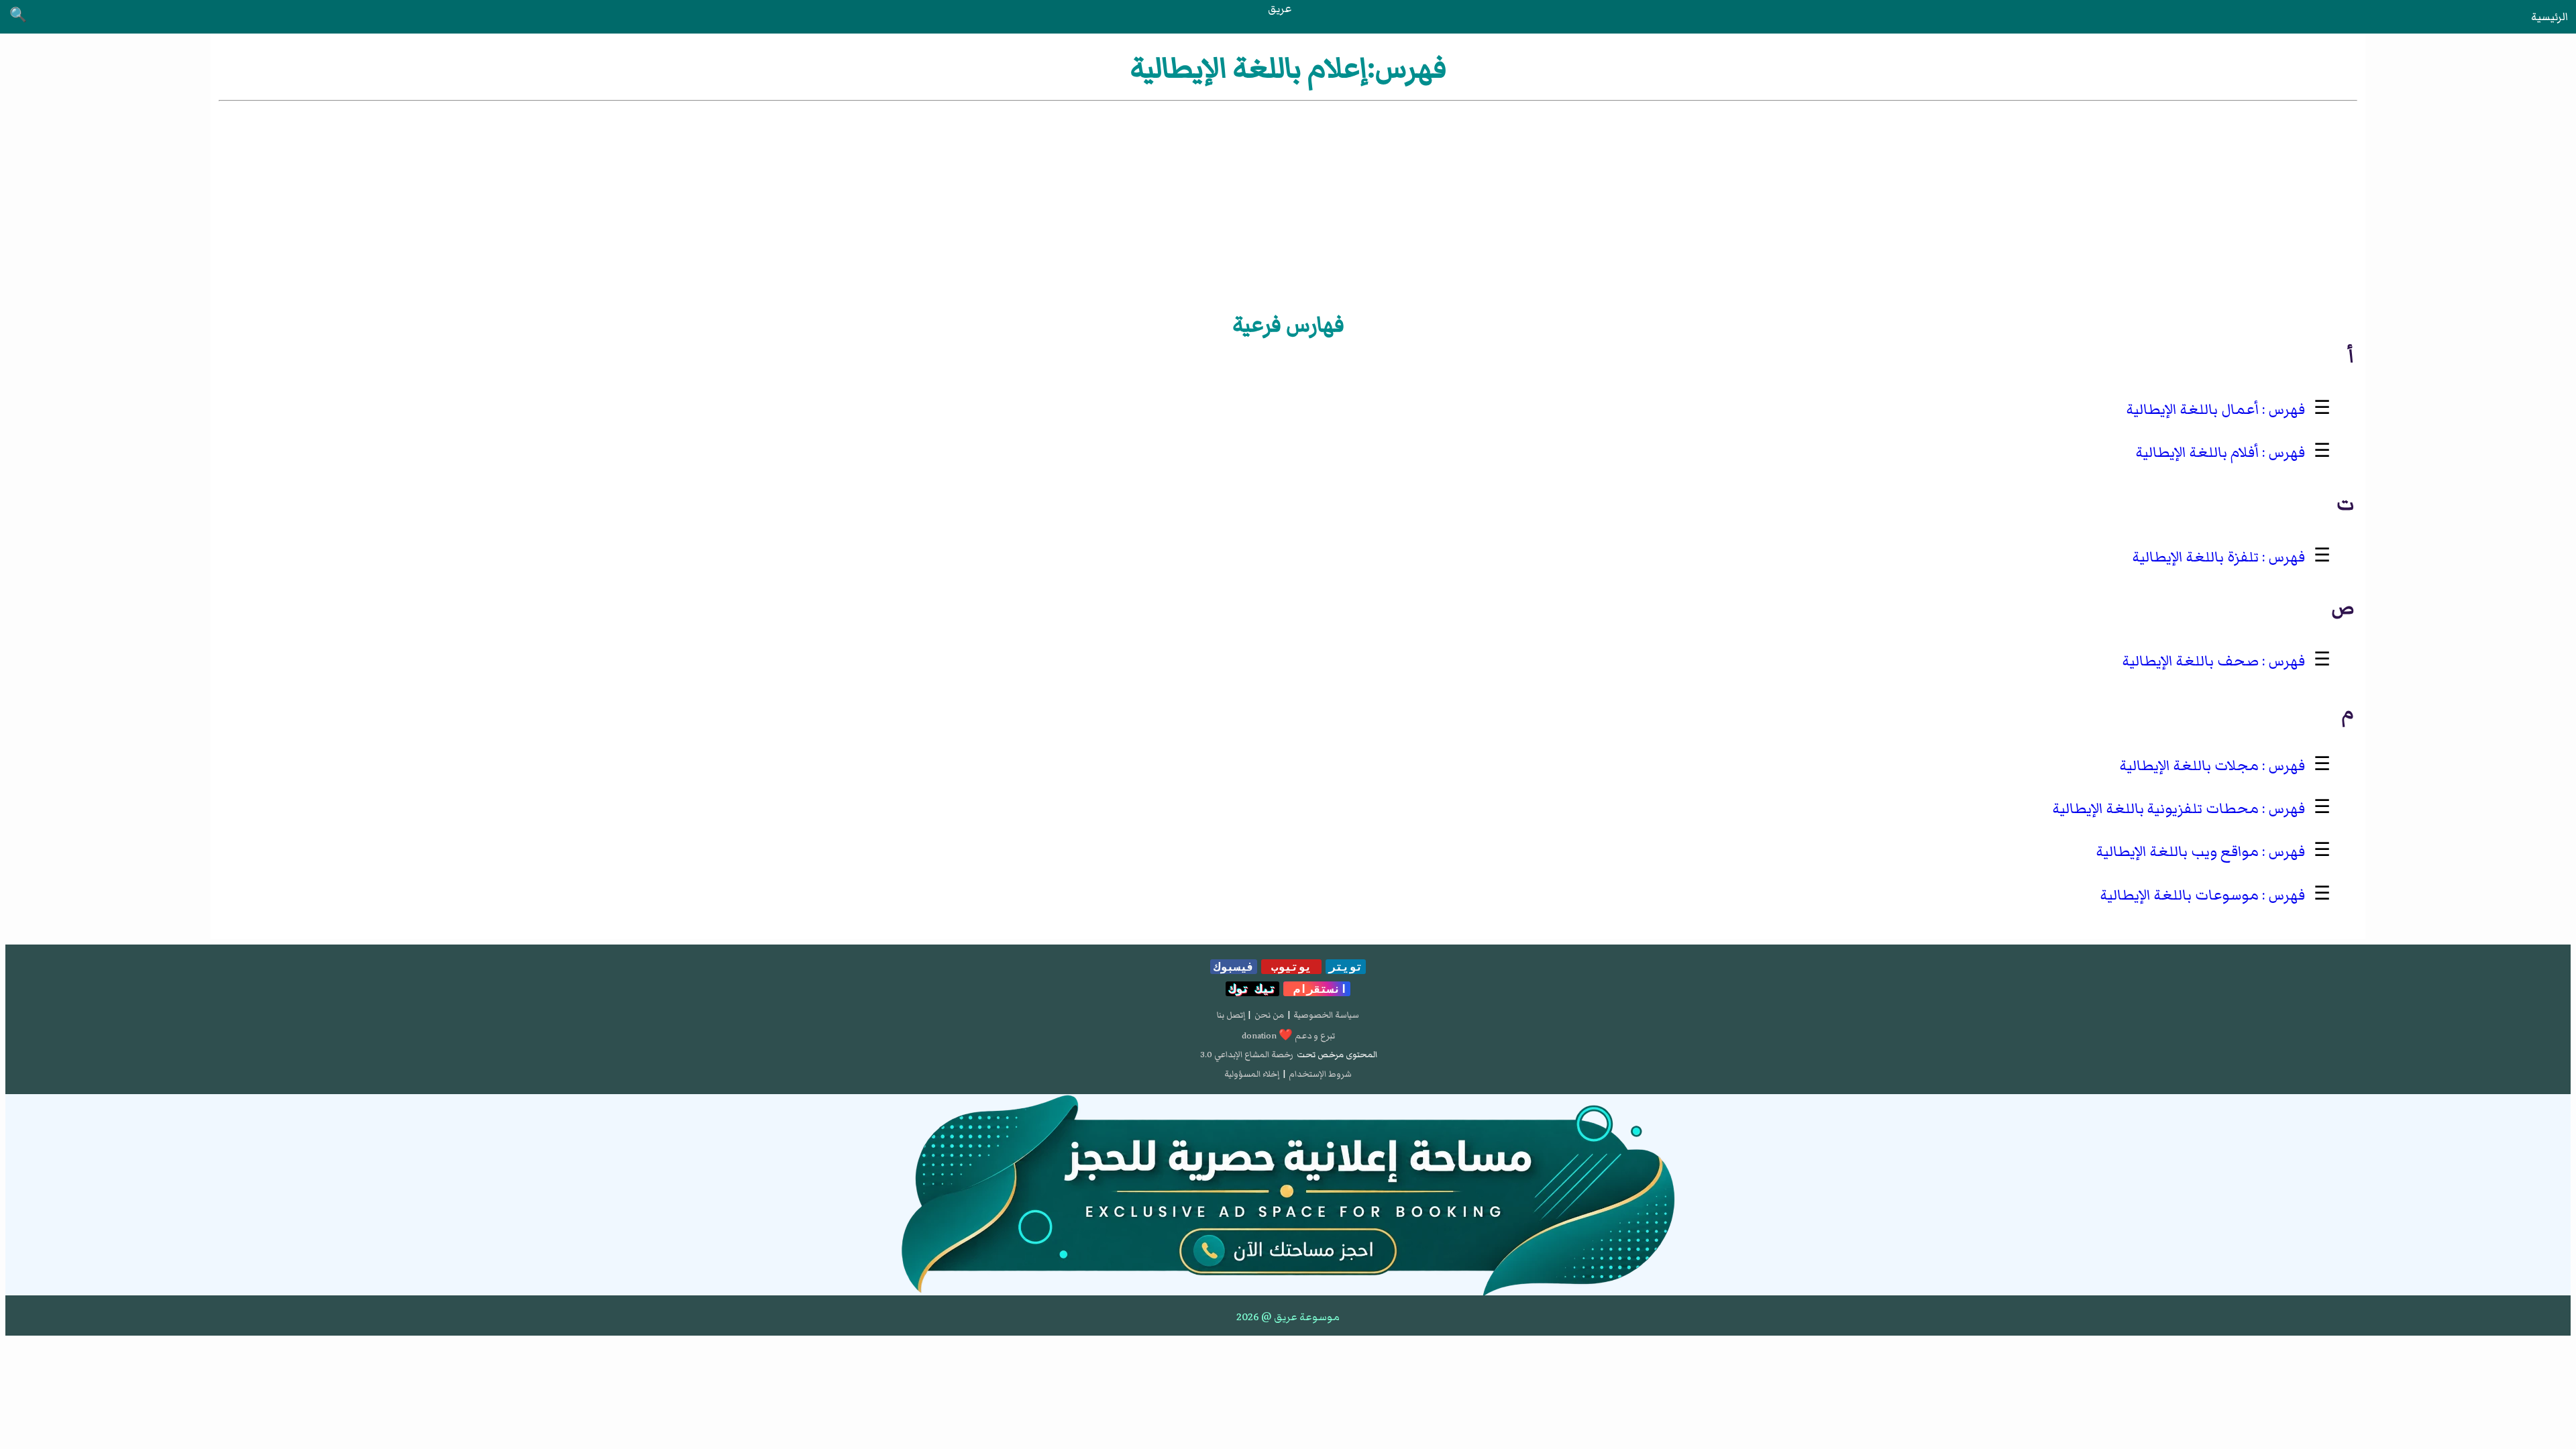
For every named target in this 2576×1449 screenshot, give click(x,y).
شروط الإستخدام (1320, 1074)
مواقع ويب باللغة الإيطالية (2178, 852)
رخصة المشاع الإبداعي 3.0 (1247, 1055)
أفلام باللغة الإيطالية (2197, 452)
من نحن (1269, 1015)
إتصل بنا (1231, 1015)
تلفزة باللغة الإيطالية (2196, 557)
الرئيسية (2550, 17)
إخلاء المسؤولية (1252, 1074)
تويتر (1346, 967)
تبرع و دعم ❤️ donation (1288, 1036)
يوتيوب (1291, 967)
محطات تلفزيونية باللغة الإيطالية (2156, 809)
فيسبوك (1234, 967)
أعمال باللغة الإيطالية (2193, 410)
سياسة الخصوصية (1326, 1015)
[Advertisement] (1288, 205)
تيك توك (1252, 989)
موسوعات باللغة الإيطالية (2180, 895)
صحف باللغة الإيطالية (2191, 661)
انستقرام (1317, 989)
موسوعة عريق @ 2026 (1288, 1317)
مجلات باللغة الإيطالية (2189, 766)
